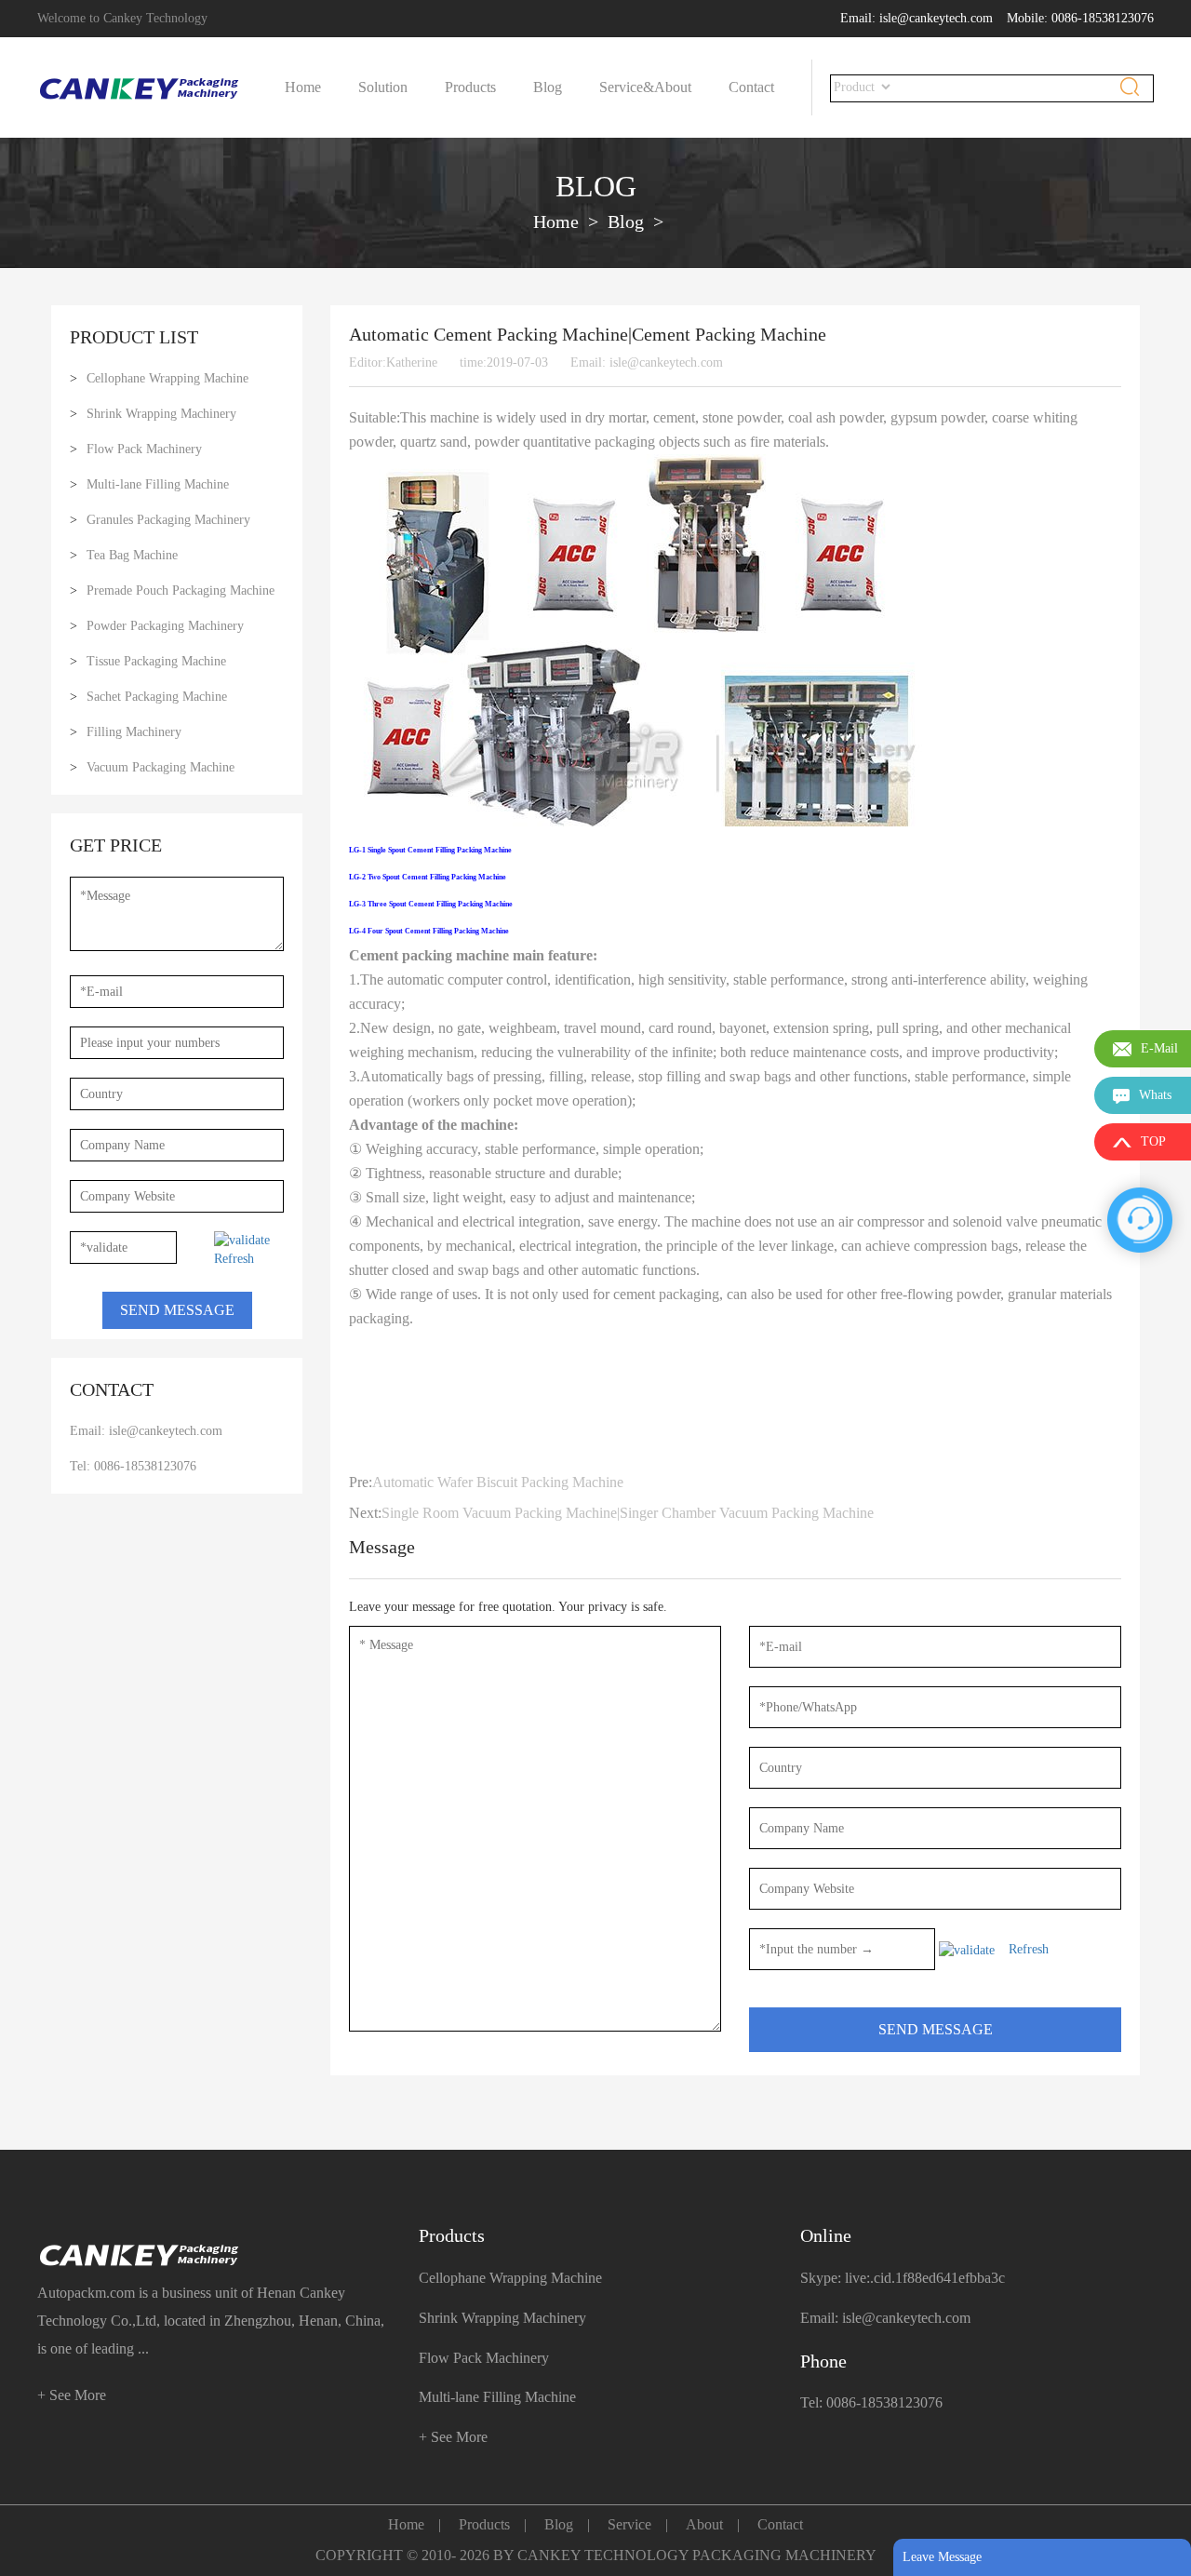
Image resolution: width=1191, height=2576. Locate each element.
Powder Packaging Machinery (165, 626)
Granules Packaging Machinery (168, 520)
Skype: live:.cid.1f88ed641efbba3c (903, 2278)
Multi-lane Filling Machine (158, 484)
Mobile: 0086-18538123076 (1080, 18)
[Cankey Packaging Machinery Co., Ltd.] (214, 2255)
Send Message (177, 1310)
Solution (383, 87)
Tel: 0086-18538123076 (133, 1466)
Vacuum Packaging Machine (161, 767)
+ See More (72, 2395)
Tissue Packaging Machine (156, 661)
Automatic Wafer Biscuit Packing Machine (498, 1482)
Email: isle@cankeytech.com (917, 18)
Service (629, 2524)
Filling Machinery (134, 732)
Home (303, 87)
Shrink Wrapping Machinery (161, 414)
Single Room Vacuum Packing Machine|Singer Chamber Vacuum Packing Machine (628, 1513)
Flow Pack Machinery (144, 449)
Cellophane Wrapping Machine (167, 378)
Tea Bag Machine (132, 555)
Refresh (234, 1259)
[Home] (140, 88)
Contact (751, 87)
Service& (627, 87)
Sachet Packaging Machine (157, 697)
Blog (548, 87)
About (673, 87)
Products (470, 87)
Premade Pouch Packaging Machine (181, 590)
